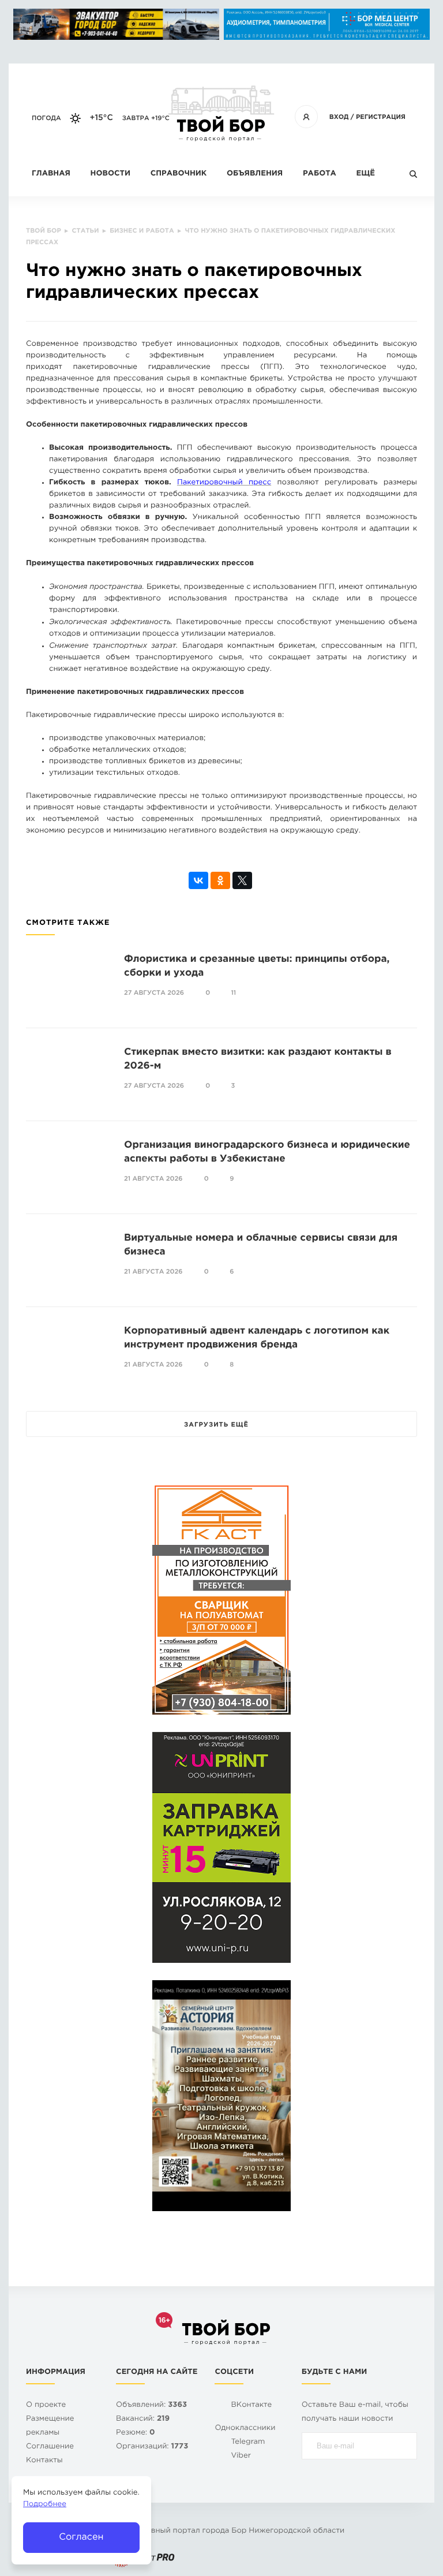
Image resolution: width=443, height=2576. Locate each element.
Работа (320, 174)
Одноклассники (245, 2428)
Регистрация (381, 117)
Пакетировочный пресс (224, 483)
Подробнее (45, 2505)
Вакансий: (143, 2419)
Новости (110, 174)
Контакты (44, 2461)
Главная (51, 174)
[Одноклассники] (220, 880)
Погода (46, 118)
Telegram (248, 2442)
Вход (339, 117)
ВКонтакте (251, 2405)
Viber (241, 2456)
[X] (242, 880)
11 (233, 993)
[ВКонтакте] (198, 880)
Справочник (179, 174)
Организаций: (152, 2447)
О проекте (46, 2405)
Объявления (255, 174)
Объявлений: (151, 2405)
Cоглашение (50, 2447)
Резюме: (136, 2433)
